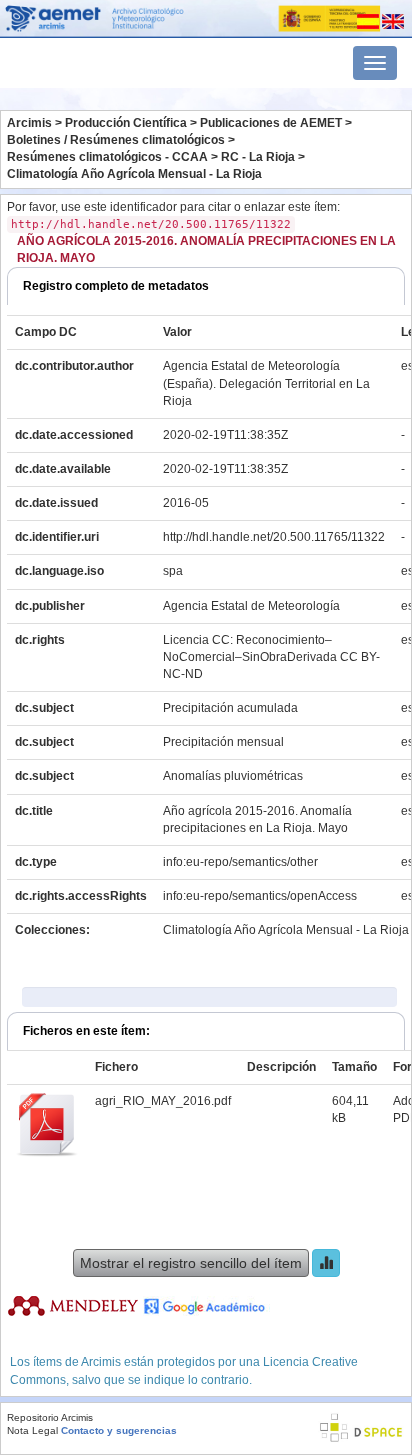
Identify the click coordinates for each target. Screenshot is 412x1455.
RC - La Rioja (258, 157)
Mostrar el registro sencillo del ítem (191, 1263)
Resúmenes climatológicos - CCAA (107, 157)
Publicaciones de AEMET (271, 123)
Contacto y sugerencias (119, 1430)
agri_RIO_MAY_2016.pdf (163, 1101)
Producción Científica (126, 123)
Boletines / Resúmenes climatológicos (116, 140)
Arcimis (29, 123)
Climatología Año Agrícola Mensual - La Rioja (134, 174)
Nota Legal (32, 1430)
